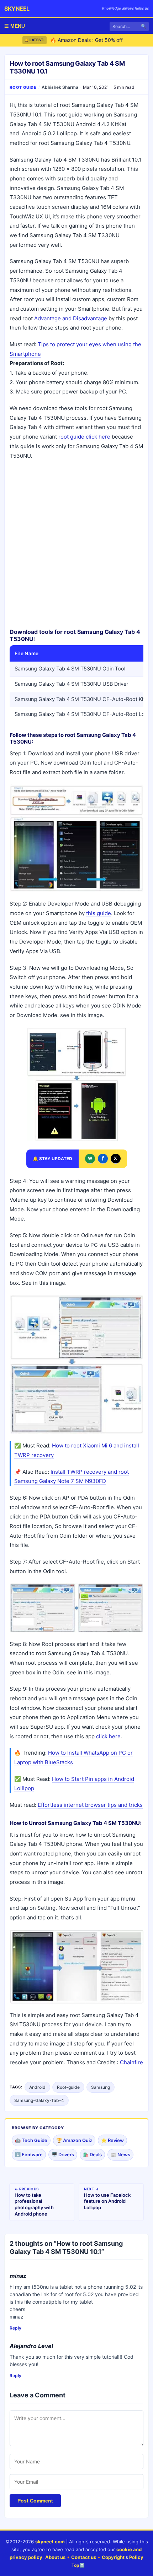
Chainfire (131, 2062)
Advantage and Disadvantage (71, 318)
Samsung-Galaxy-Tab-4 (39, 2100)
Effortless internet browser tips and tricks (90, 1805)
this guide (99, 913)
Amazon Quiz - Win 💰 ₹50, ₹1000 (90, 42)
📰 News (120, 2154)
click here (108, 1736)
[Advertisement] (76, 544)
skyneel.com (50, 2542)
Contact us (84, 2557)
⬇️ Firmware (29, 2154)
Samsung (101, 2087)
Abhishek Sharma (60, 87)
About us (55, 2557)
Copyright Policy (123, 2557)
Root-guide (68, 2087)
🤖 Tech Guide (31, 2140)
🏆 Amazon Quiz (74, 2140)
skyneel (17, 9)
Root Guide (23, 87)
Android (37, 2087)
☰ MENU (15, 26)
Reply (15, 2328)
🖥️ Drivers (63, 2154)
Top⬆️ (78, 2565)
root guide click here (84, 437)
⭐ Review (112, 2140)
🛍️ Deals (92, 2154)
